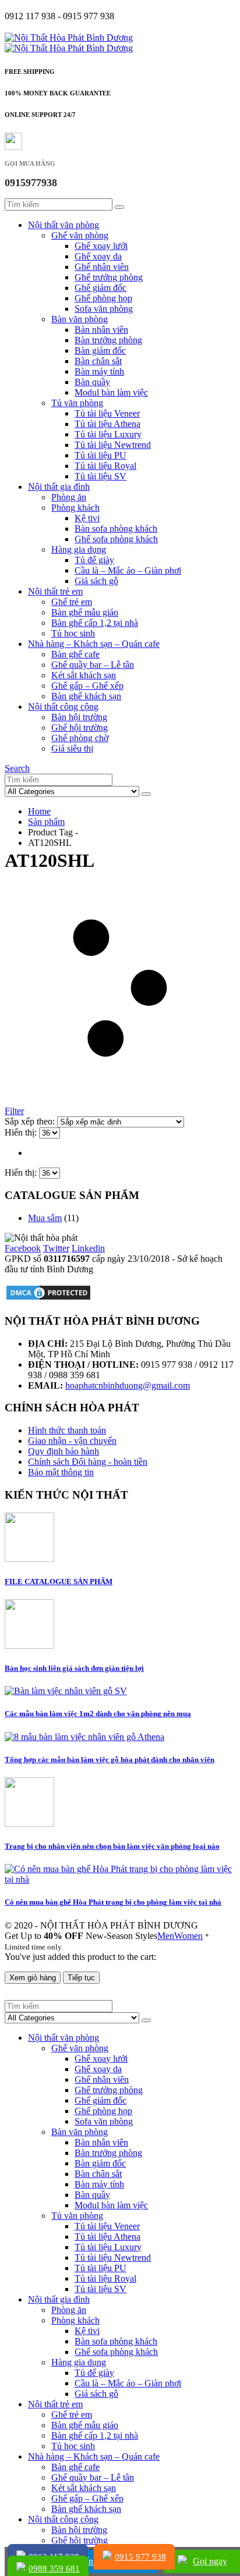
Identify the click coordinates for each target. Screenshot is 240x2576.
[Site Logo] (69, 38)
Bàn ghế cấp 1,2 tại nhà (95, 623)
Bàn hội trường (79, 717)
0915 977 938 (140, 2557)
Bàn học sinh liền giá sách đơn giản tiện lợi (74, 1668)
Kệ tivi (87, 518)
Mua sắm (45, 1218)
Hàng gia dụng (79, 549)
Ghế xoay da (98, 256)
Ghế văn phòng (80, 235)
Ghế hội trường (80, 727)
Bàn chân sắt (98, 361)
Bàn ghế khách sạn (86, 696)
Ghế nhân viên (102, 267)
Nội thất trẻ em (55, 591)
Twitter (56, 1248)
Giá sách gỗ (96, 581)
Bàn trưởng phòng (108, 340)
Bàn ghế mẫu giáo (85, 612)
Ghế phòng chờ (80, 738)
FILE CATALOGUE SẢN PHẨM (59, 1581)
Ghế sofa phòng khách (116, 539)
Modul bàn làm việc (111, 392)
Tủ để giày (94, 560)
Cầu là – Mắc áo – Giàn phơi (128, 570)
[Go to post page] (29, 1559)
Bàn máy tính (99, 371)
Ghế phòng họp (103, 298)
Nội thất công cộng (63, 707)
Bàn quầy (92, 382)
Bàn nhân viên (101, 330)
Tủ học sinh (73, 633)
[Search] (119, 207)
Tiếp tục (81, 1978)
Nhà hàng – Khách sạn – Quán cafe (94, 644)
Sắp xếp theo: (31, 1121)
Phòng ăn (69, 497)
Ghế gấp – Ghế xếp (87, 686)
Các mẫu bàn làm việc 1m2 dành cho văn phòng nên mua (98, 1714)
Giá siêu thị (72, 748)
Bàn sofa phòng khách (116, 529)
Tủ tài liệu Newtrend (113, 445)
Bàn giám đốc (100, 351)
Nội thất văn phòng (63, 225)
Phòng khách (75, 508)
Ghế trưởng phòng (109, 277)
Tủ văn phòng (77, 403)
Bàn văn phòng (80, 319)
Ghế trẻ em (72, 602)
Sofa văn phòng (104, 309)
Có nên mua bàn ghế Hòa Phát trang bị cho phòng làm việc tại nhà (113, 1902)
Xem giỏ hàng (33, 1978)
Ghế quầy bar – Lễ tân (93, 665)
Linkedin (88, 1248)
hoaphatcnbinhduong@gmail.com (128, 1385)
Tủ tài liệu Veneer (107, 413)
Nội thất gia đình (59, 487)
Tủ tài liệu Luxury (108, 434)
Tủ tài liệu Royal (105, 466)
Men (166, 1936)
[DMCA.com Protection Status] (48, 1298)
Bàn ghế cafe (75, 654)
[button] (17, 768)
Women (188, 1936)
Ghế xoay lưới (101, 246)
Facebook (23, 1248)
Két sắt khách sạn (84, 675)
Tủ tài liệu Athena (107, 424)
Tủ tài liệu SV (100, 476)
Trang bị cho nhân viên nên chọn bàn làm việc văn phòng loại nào (112, 1846)
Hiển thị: (22, 1132)
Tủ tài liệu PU (100, 455)
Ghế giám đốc (100, 288)
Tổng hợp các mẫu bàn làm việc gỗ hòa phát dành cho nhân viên (110, 1760)
